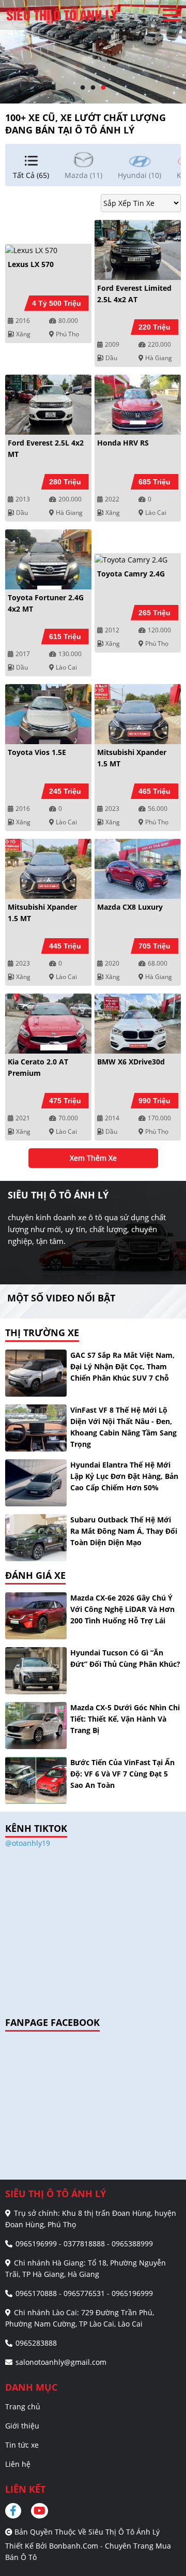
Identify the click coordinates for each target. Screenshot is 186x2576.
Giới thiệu (22, 2426)
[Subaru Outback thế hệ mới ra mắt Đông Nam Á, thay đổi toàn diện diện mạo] (36, 1538)
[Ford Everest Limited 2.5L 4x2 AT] (138, 250)
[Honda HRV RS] (138, 405)
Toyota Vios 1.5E (37, 752)
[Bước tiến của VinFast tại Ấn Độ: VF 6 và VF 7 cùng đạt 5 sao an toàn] (36, 1780)
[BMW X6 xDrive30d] (138, 1024)
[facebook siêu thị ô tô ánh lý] (17, 2511)
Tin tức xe (22, 2445)
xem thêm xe (93, 1158)
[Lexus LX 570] (48, 250)
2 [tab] (93, 88)
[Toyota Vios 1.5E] (48, 714)
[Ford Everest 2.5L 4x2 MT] (48, 405)
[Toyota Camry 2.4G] (138, 559)
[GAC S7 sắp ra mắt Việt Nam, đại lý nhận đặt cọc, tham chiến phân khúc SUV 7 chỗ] (36, 1373)
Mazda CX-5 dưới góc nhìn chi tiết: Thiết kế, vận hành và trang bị (125, 1719)
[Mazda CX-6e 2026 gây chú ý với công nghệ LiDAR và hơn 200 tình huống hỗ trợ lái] (36, 1616)
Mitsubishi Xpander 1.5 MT (132, 758)
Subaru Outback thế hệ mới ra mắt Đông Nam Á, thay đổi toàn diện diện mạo (124, 1531)
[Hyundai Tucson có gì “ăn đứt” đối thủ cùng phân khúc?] (36, 1671)
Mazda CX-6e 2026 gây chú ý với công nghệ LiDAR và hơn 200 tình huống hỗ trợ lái (122, 1609)
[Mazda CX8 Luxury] (138, 869)
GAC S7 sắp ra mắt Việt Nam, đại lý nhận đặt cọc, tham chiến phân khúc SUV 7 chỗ (122, 1366)
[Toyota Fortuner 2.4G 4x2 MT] (48, 559)
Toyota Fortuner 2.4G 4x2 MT (46, 603)
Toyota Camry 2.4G (131, 574)
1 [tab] (83, 88)
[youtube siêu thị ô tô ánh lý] (40, 2511)
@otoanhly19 (28, 1843)
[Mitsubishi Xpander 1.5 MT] (138, 714)
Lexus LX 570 (31, 264)
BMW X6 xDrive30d (131, 1062)
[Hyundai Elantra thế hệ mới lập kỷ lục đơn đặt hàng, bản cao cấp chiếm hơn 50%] (36, 1483)
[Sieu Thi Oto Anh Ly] (62, 15)
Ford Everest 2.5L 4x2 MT (46, 448)
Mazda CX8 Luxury (130, 907)
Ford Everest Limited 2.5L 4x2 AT (134, 294)
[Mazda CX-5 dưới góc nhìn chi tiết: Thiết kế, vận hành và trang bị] (36, 1726)
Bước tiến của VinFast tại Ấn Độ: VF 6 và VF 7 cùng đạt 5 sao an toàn (122, 1774)
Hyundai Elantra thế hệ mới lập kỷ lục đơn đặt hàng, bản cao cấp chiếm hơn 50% (124, 1476)
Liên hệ (18, 2464)
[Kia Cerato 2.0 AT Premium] (48, 1024)
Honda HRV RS (123, 443)
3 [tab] (103, 88)
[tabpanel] (93, 52)
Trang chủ (23, 2407)
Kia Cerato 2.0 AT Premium (38, 1067)
